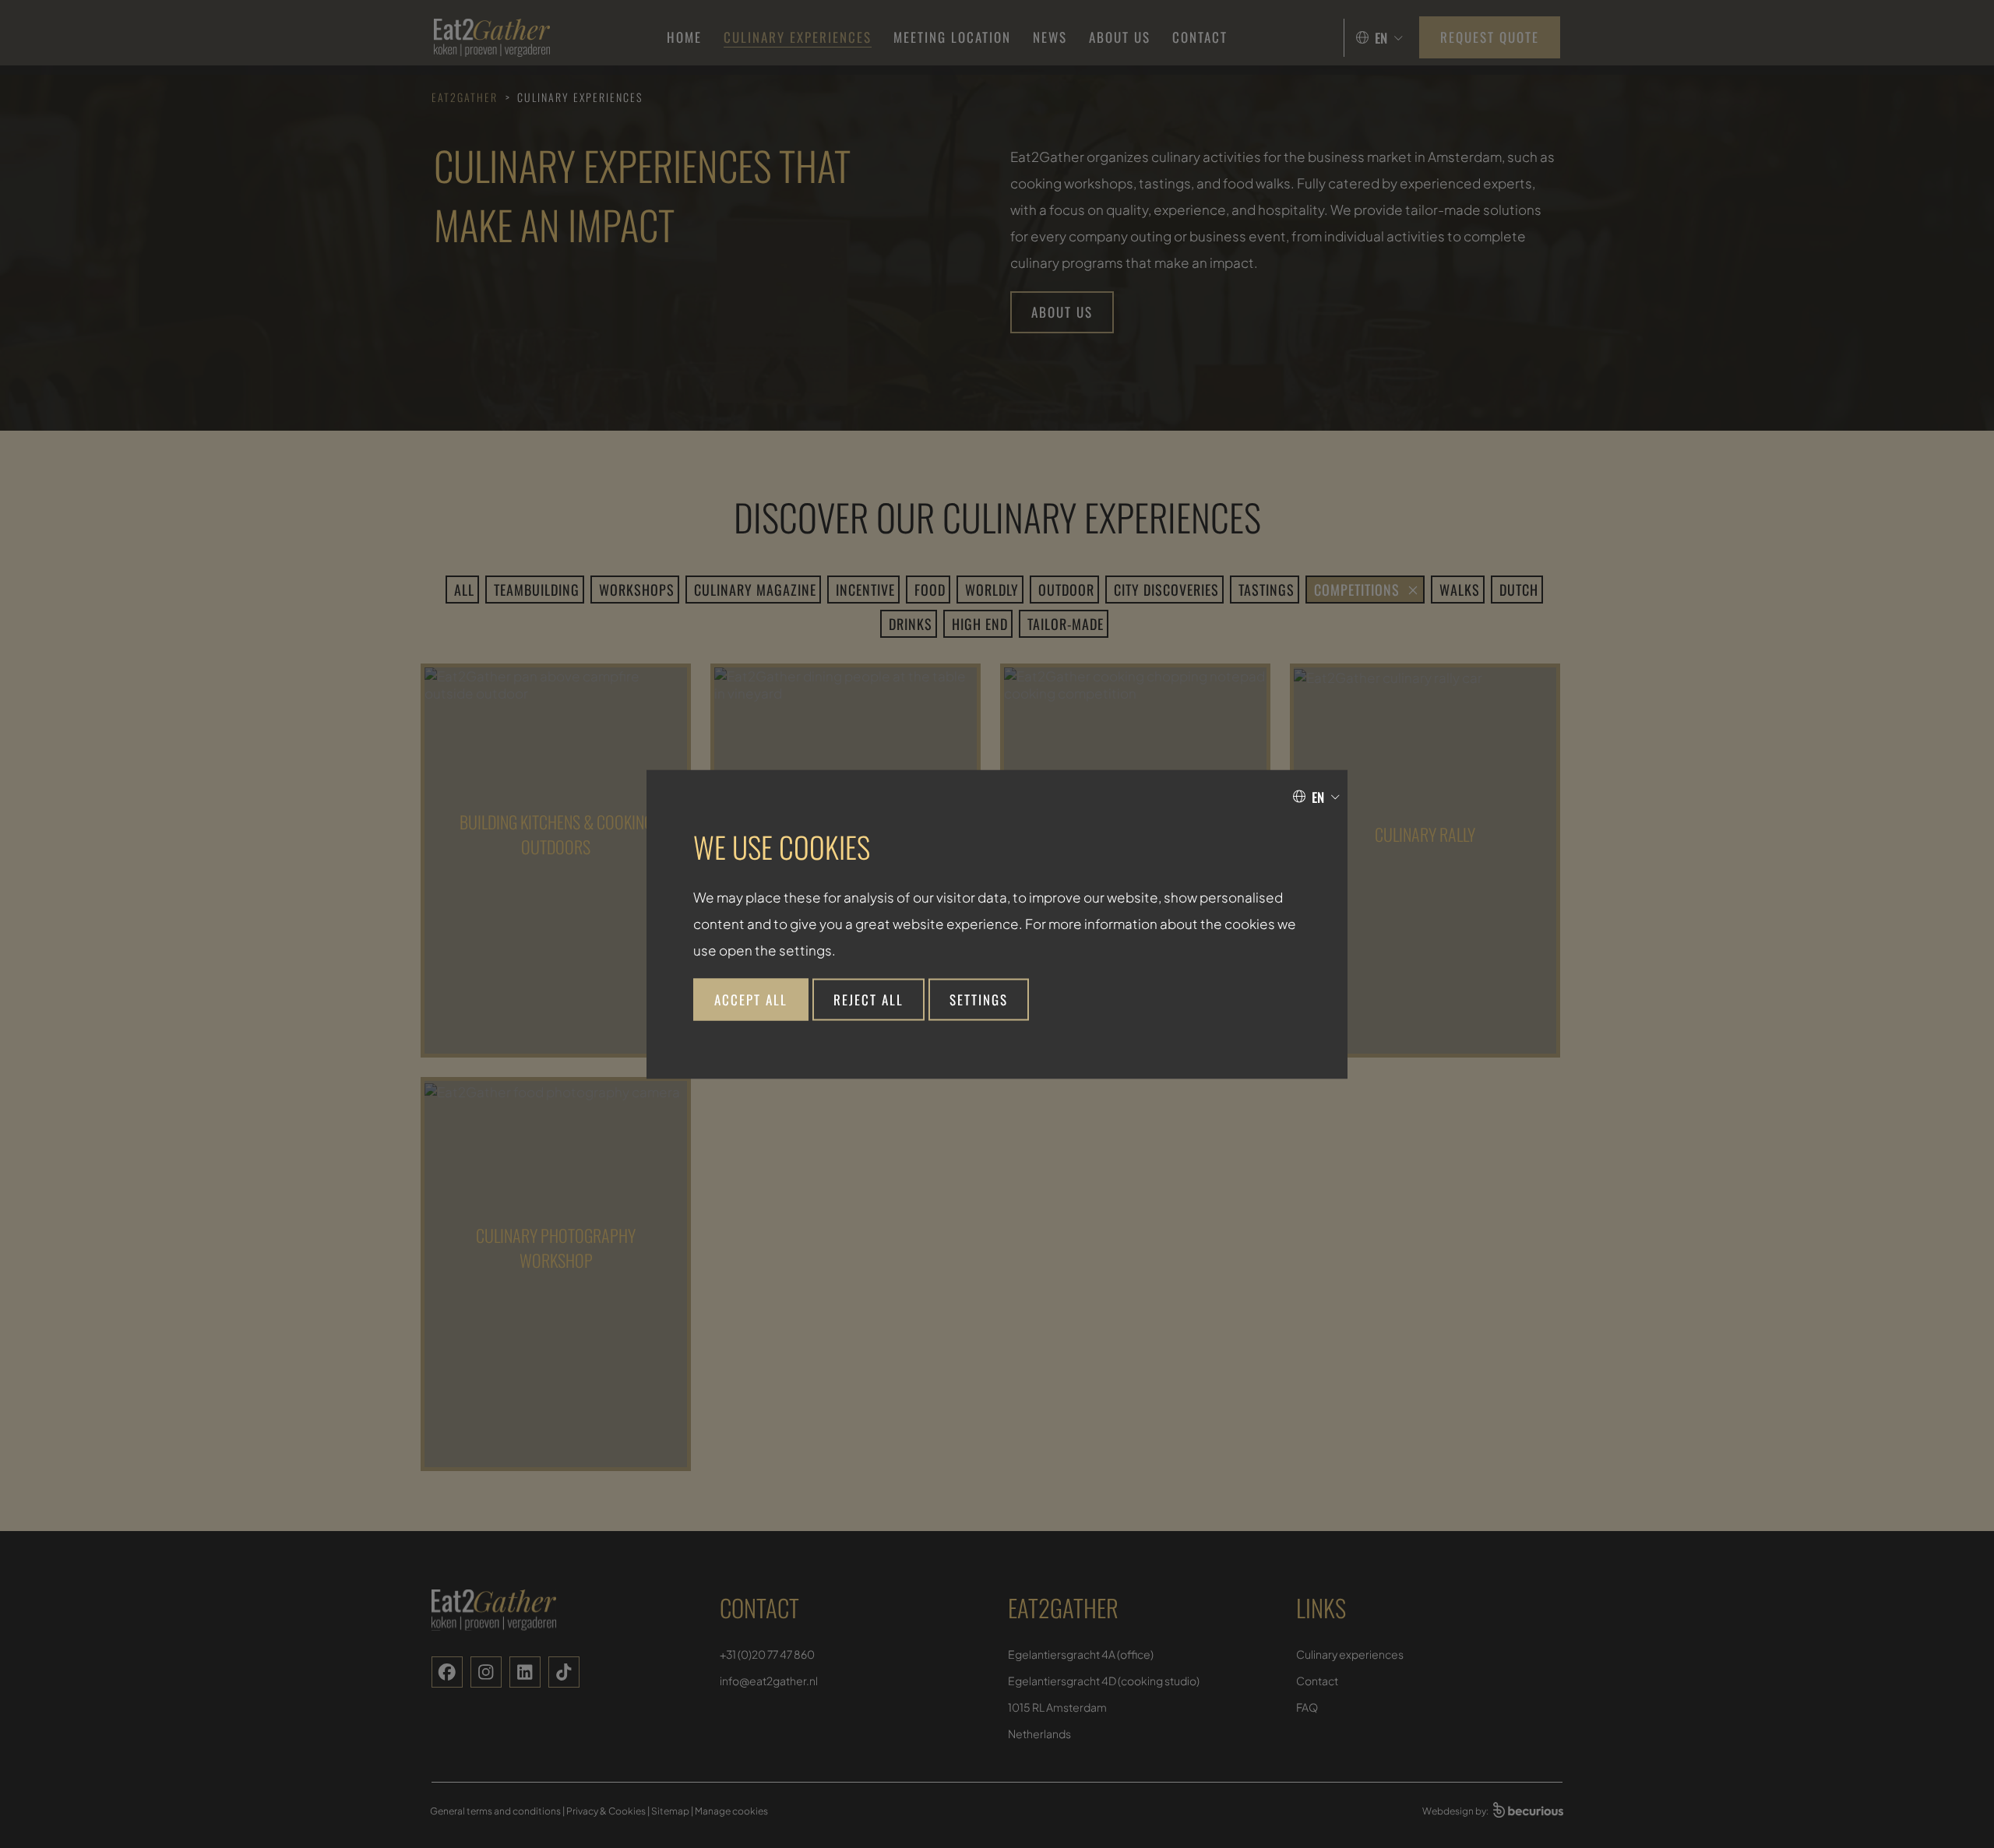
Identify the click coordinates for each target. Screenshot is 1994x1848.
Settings (979, 999)
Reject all (868, 999)
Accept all (751, 999)
